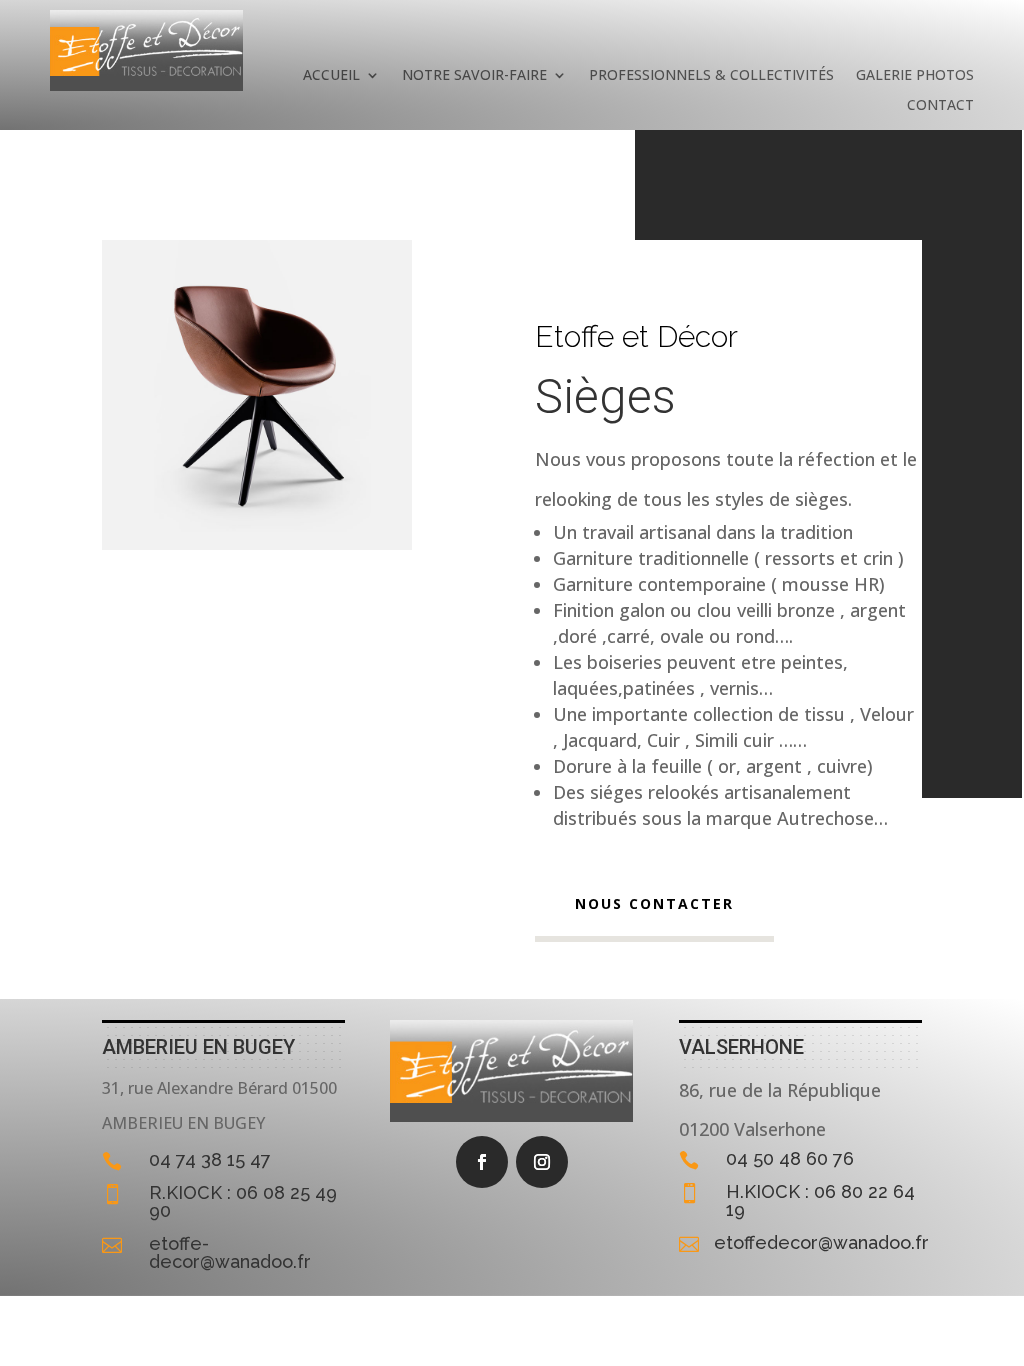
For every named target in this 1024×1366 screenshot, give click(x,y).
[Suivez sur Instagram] (542, 1162)
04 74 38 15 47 (210, 1159)
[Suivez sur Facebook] (482, 1162)
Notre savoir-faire (474, 76)
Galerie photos (915, 76)
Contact (940, 106)
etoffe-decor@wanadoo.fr (230, 1252)
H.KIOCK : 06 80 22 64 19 (820, 1200)
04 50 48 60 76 (790, 1158)
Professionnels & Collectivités (711, 76)
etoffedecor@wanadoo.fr (821, 1242)
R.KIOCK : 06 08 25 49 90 (243, 1201)
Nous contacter (654, 903)
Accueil (331, 76)
